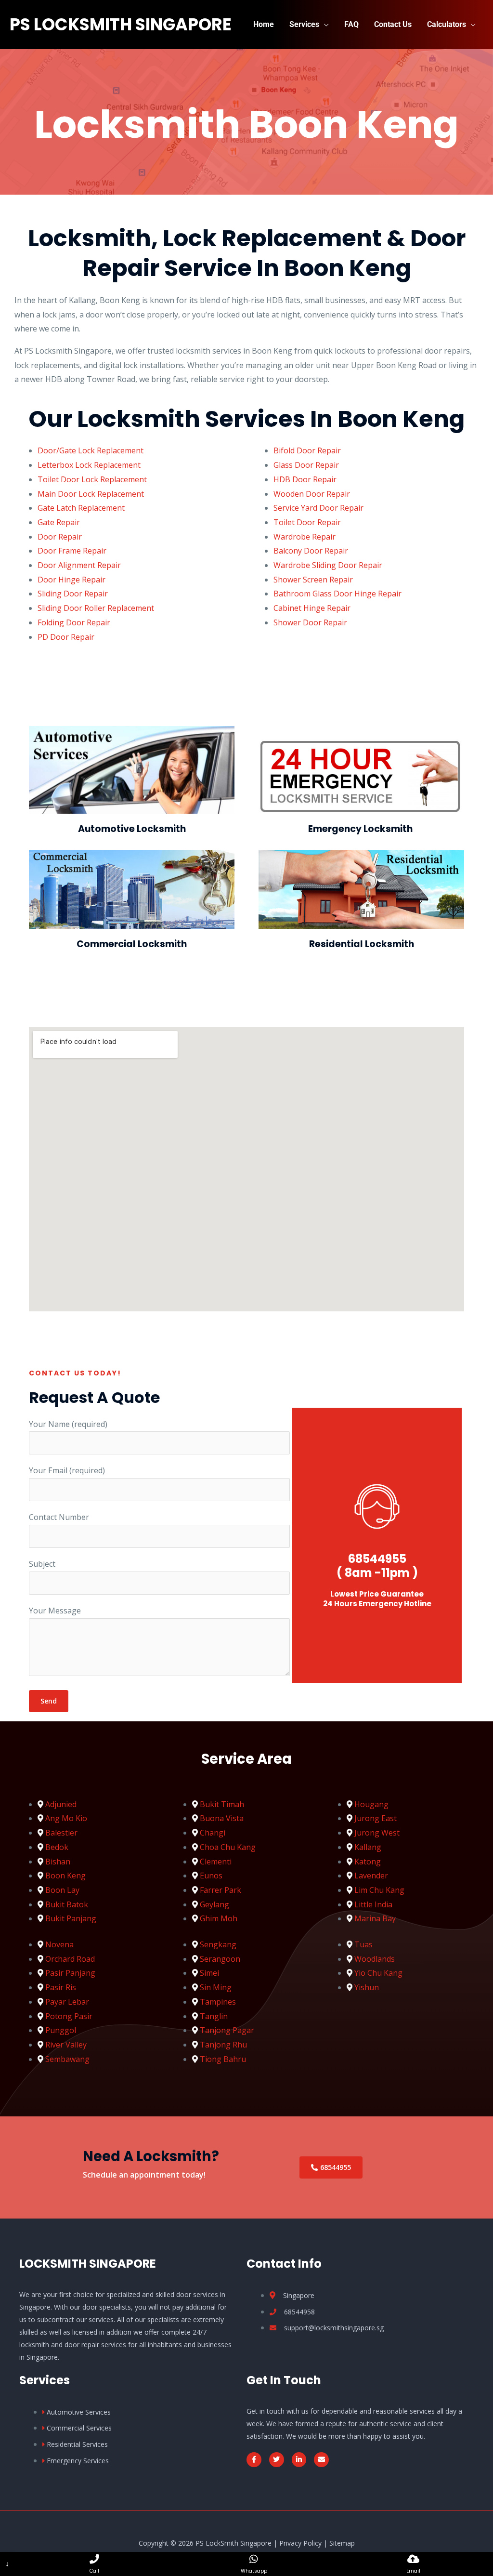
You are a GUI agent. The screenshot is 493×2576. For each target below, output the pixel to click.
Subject (42, 1564)
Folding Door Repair (74, 622)
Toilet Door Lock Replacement (92, 479)
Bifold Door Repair (307, 450)
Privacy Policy (300, 2543)
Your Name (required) (68, 1424)
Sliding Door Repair (73, 594)
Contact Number (59, 1517)
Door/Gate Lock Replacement (91, 450)
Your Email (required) (67, 1470)
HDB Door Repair (305, 479)
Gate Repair (59, 522)
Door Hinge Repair (71, 580)
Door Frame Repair (72, 551)
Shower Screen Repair (313, 580)
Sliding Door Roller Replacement (96, 608)
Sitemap (342, 2543)
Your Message (55, 1611)
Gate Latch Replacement (81, 508)
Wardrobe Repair (305, 537)
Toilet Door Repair (307, 522)
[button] (324, 24)
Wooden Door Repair (312, 494)
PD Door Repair (66, 637)
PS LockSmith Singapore (121, 24)
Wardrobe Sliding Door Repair (328, 565)
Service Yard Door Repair (318, 508)
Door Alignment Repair (79, 565)
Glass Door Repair (306, 465)
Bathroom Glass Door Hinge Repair (337, 594)
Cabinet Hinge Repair (313, 608)
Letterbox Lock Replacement (89, 465)
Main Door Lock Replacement (91, 494)
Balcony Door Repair (311, 551)
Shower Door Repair (310, 622)
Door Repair (60, 537)
